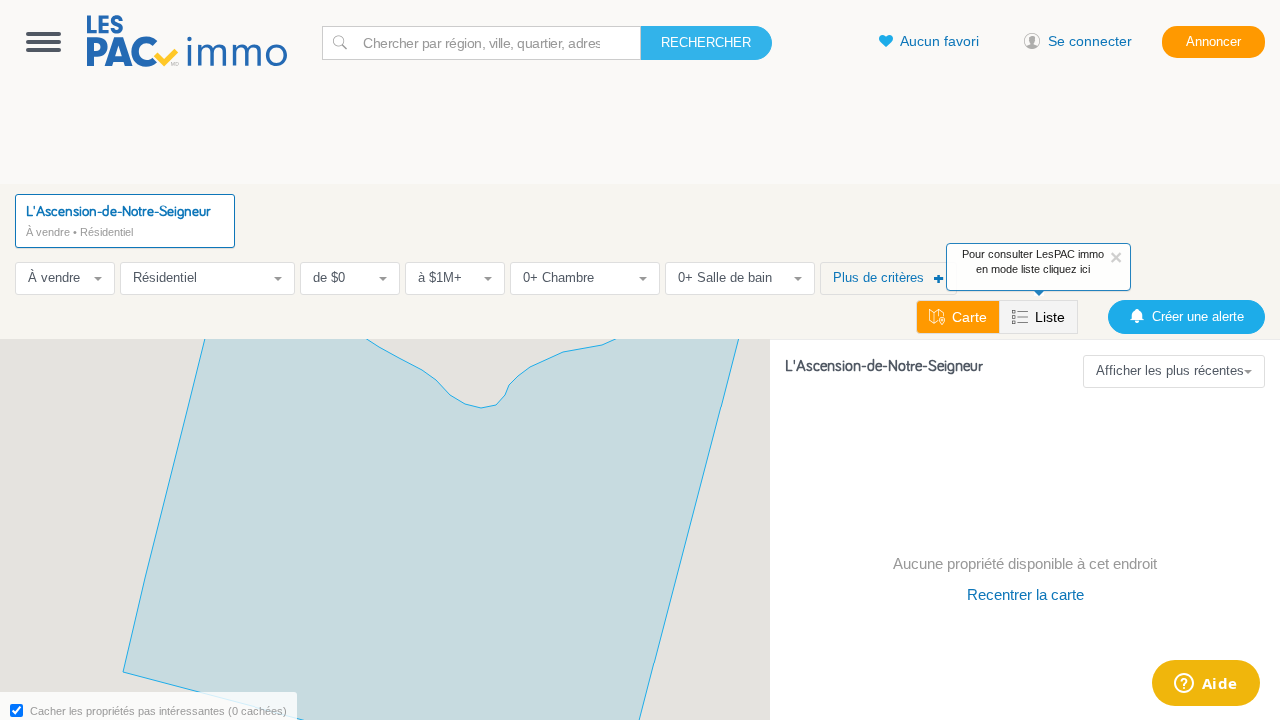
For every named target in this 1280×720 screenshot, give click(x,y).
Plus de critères (878, 277)
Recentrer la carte (1025, 594)
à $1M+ (440, 277)
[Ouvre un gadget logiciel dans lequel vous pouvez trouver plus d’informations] (1205, 685)
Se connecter (1090, 41)
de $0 (329, 277)
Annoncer (1213, 41)
